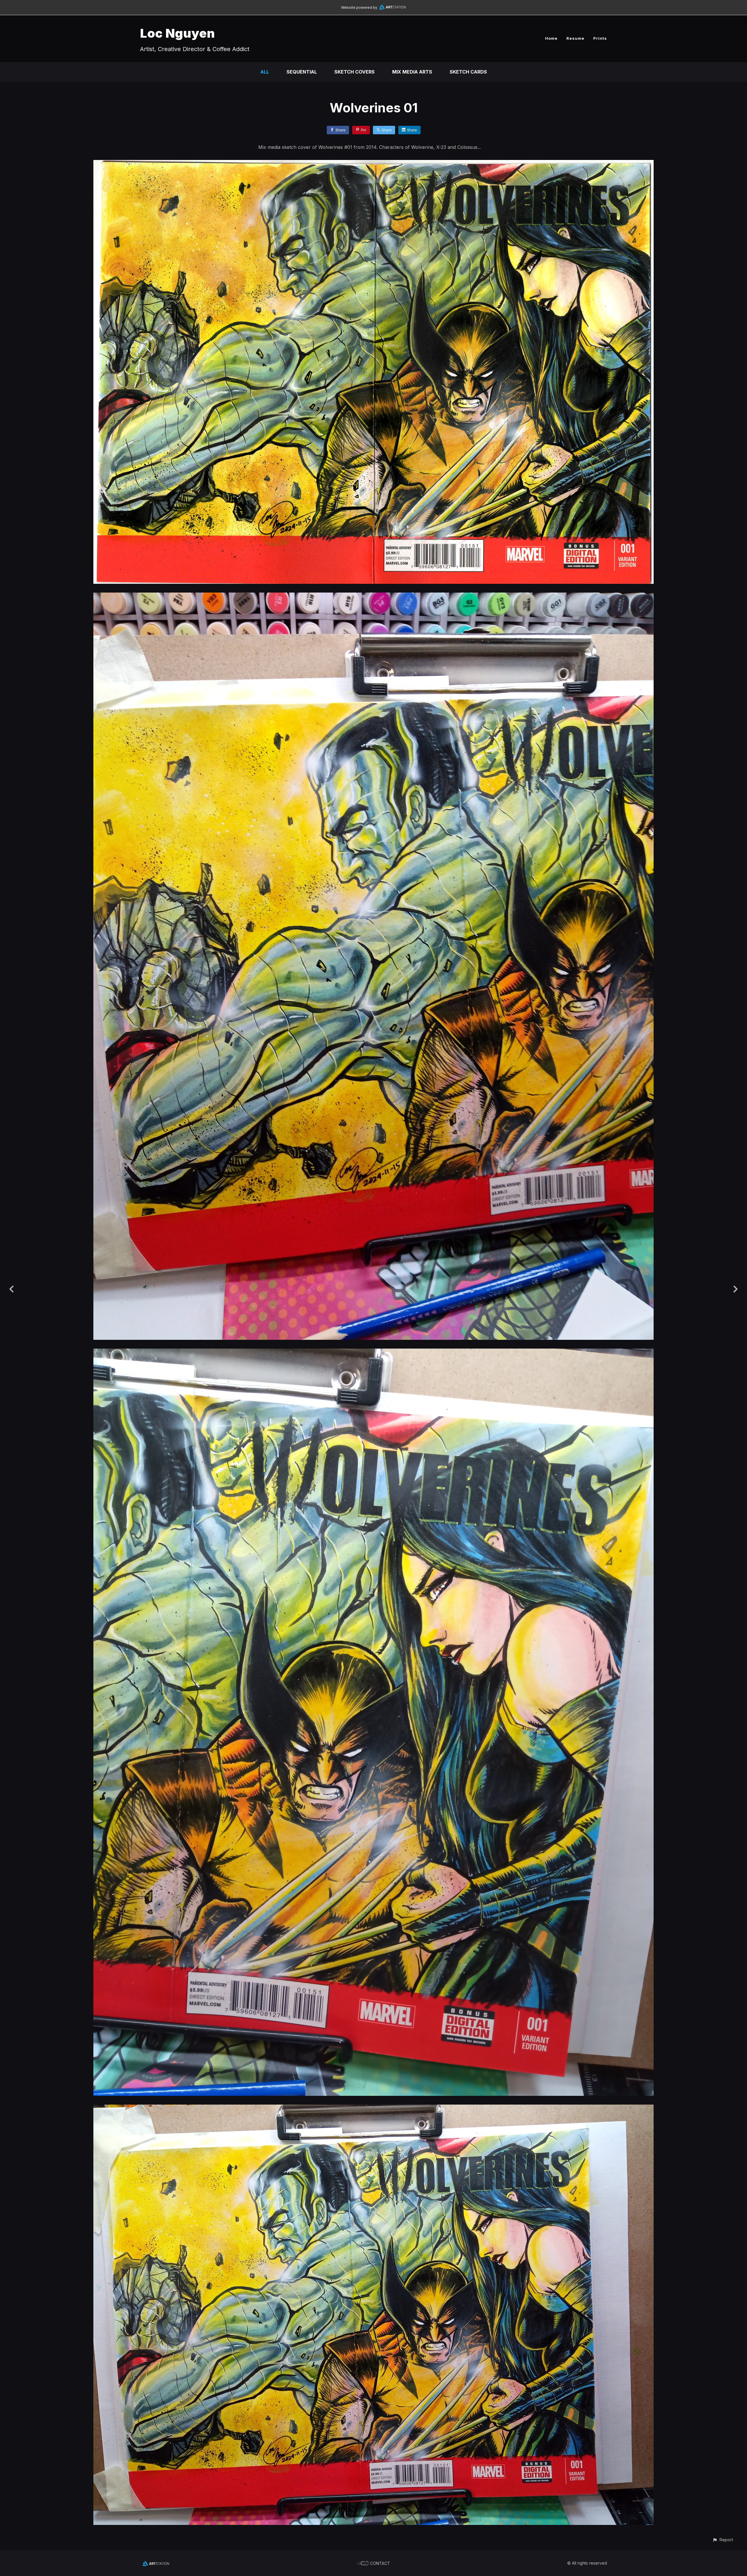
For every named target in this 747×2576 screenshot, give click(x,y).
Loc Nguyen (178, 33)
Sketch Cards (468, 72)
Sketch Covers (355, 72)
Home (551, 38)
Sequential (302, 72)
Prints (600, 38)
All (265, 72)
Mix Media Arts (412, 72)
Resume (575, 38)
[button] (723, 2540)
